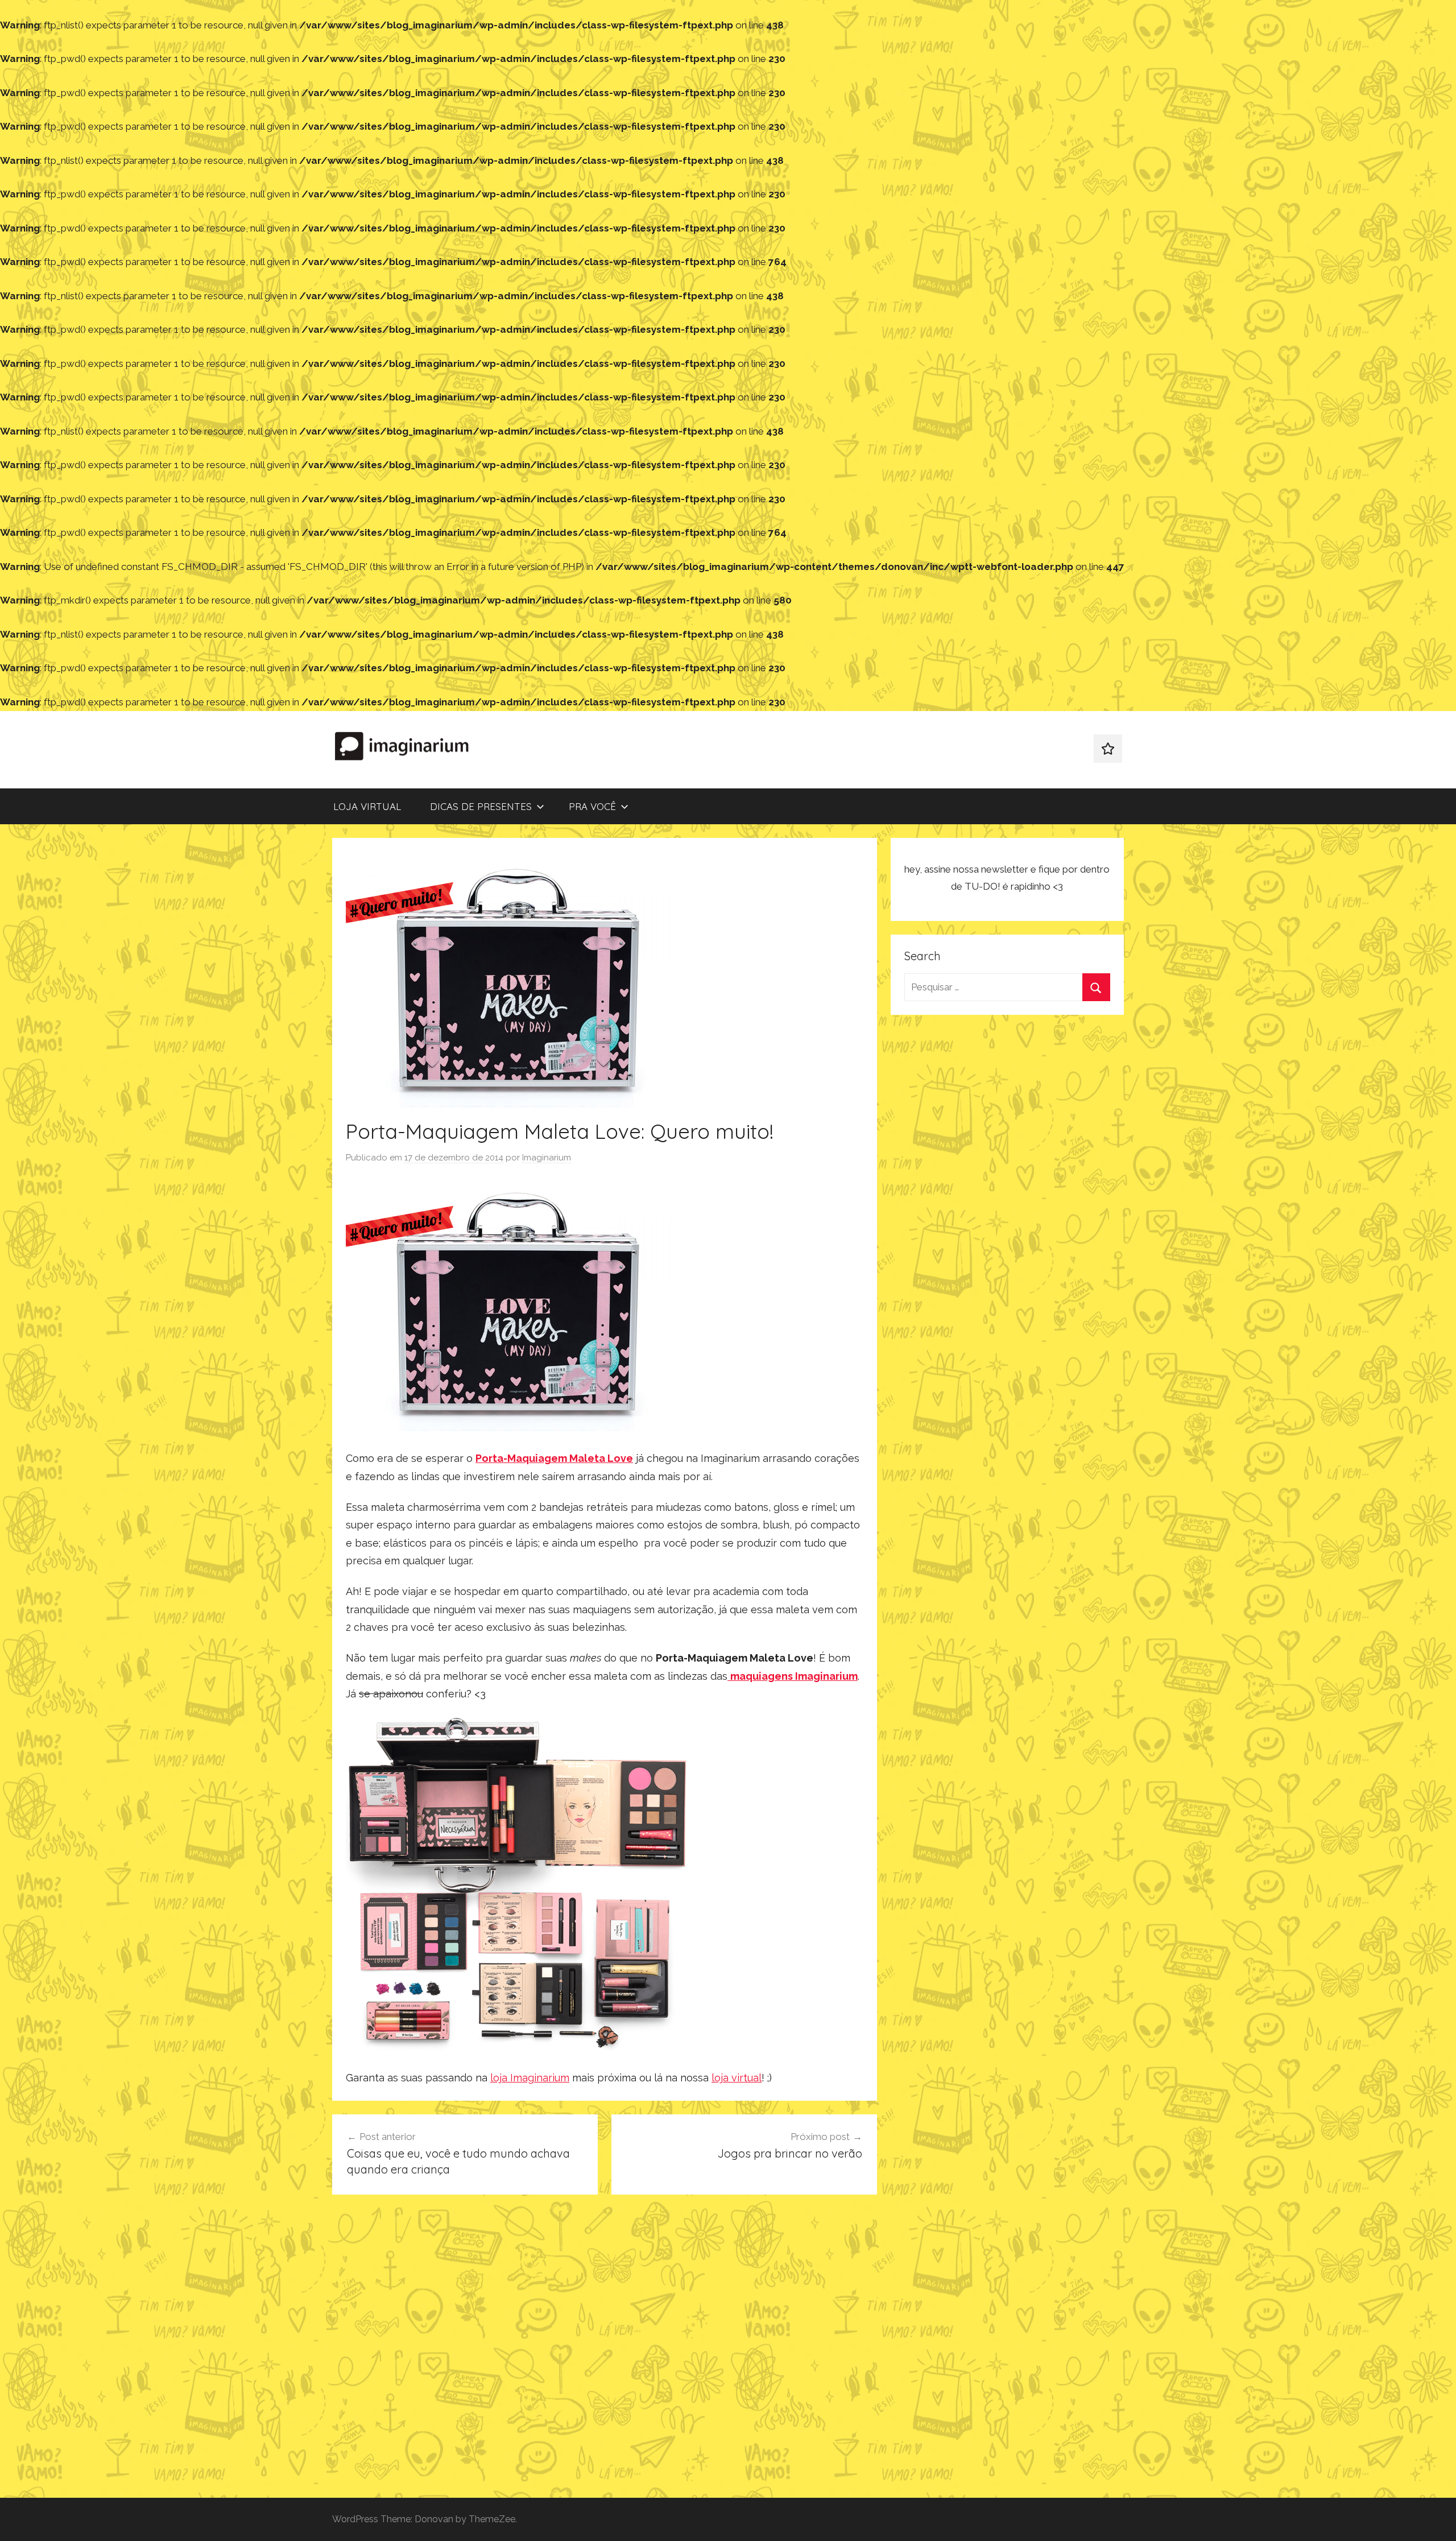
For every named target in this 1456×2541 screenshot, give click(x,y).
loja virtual (737, 2078)
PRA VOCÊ (592, 806)
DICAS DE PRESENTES (481, 806)
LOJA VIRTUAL (367, 806)
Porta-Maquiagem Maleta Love (554, 1458)
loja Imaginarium (530, 2078)
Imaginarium (547, 1158)
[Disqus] (605, 2350)
